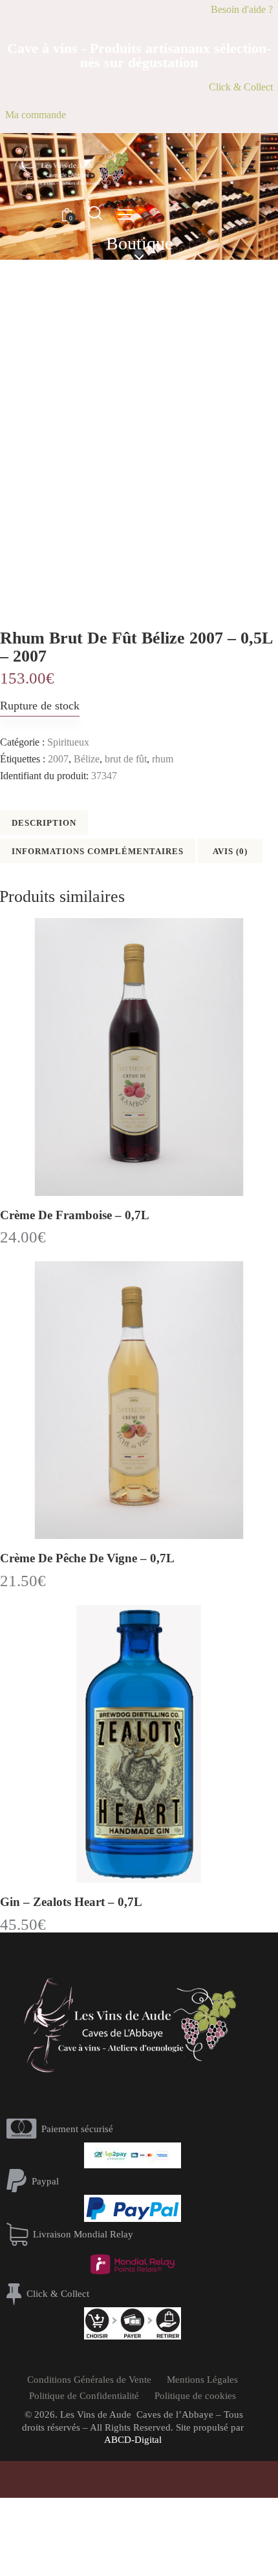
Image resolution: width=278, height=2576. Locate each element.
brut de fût (126, 759)
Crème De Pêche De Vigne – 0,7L (87, 1558)
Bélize (87, 759)
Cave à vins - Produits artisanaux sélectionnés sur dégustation (139, 56)
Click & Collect (241, 87)
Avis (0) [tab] (230, 851)
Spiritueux (68, 742)
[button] (125, 214)
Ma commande (36, 115)
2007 (58, 759)
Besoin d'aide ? (242, 9)
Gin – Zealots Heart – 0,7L (71, 1902)
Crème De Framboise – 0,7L (75, 1215)
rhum (163, 759)
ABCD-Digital (133, 2440)
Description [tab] (44, 823)
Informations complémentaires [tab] (98, 851)
